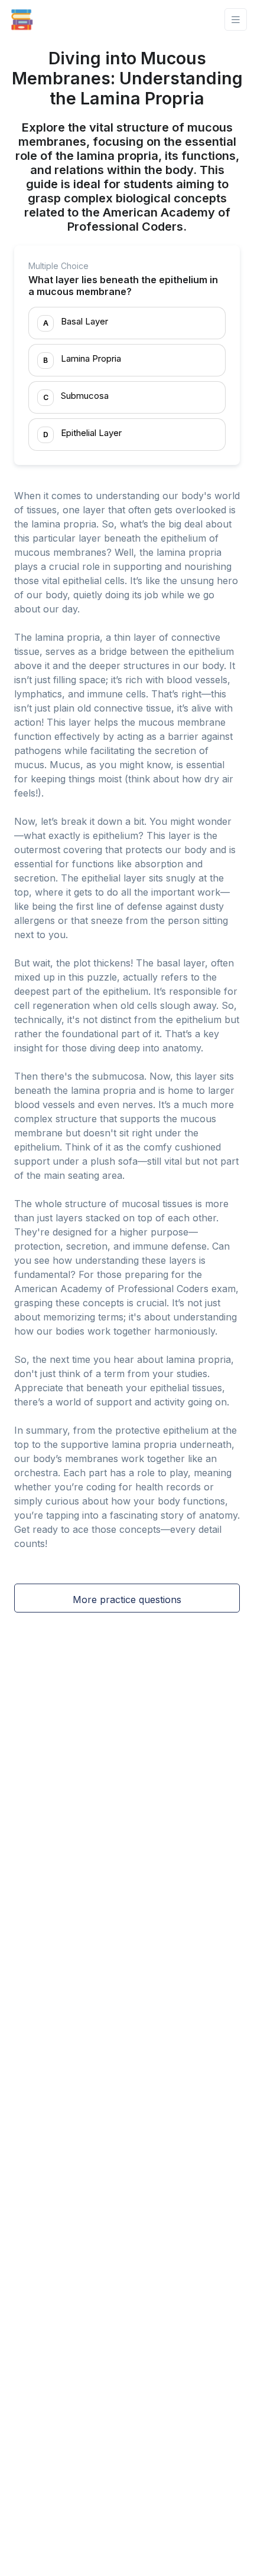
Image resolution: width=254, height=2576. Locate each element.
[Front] (22, 19)
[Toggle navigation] (236, 20)
